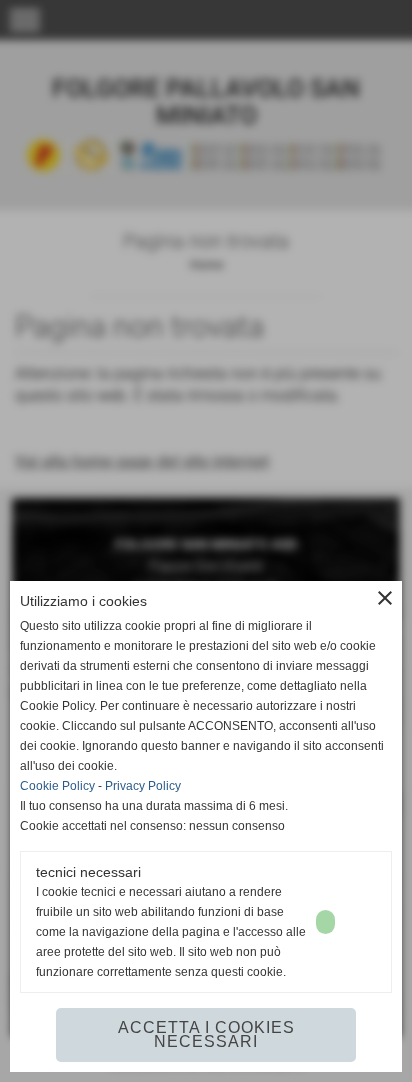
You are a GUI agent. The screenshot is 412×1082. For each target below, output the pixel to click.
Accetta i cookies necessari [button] (206, 1034)
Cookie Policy (57, 786)
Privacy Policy (143, 786)
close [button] (385, 598)
